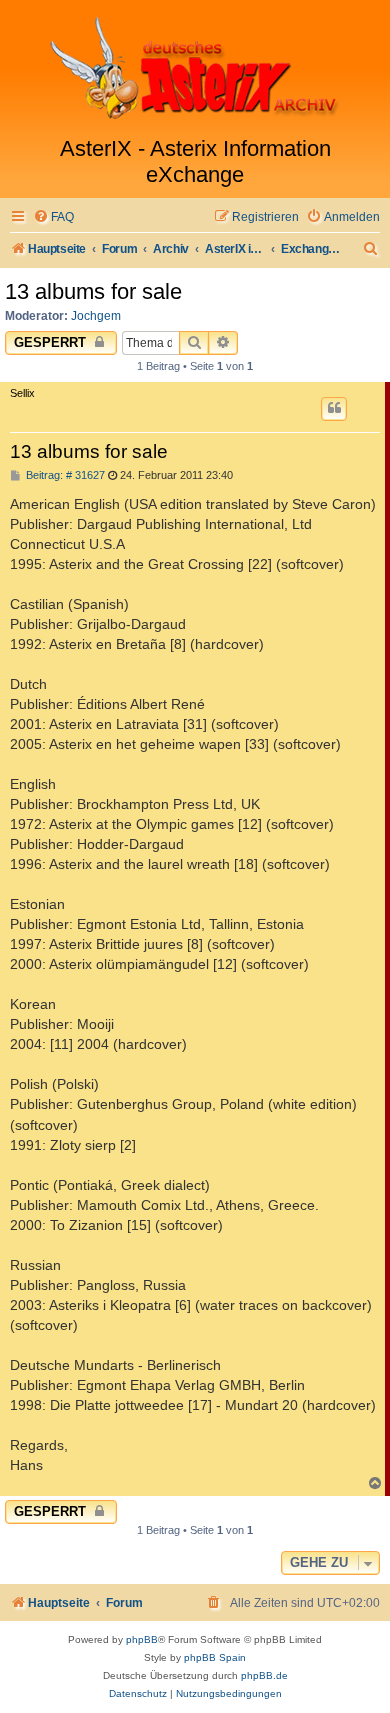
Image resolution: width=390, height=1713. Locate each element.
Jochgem (96, 316)
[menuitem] (53, 217)
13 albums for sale (93, 291)
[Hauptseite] (195, 68)
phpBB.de (264, 1675)
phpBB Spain (215, 1657)
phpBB (142, 1639)
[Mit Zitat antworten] (334, 409)
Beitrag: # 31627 (64, 475)
